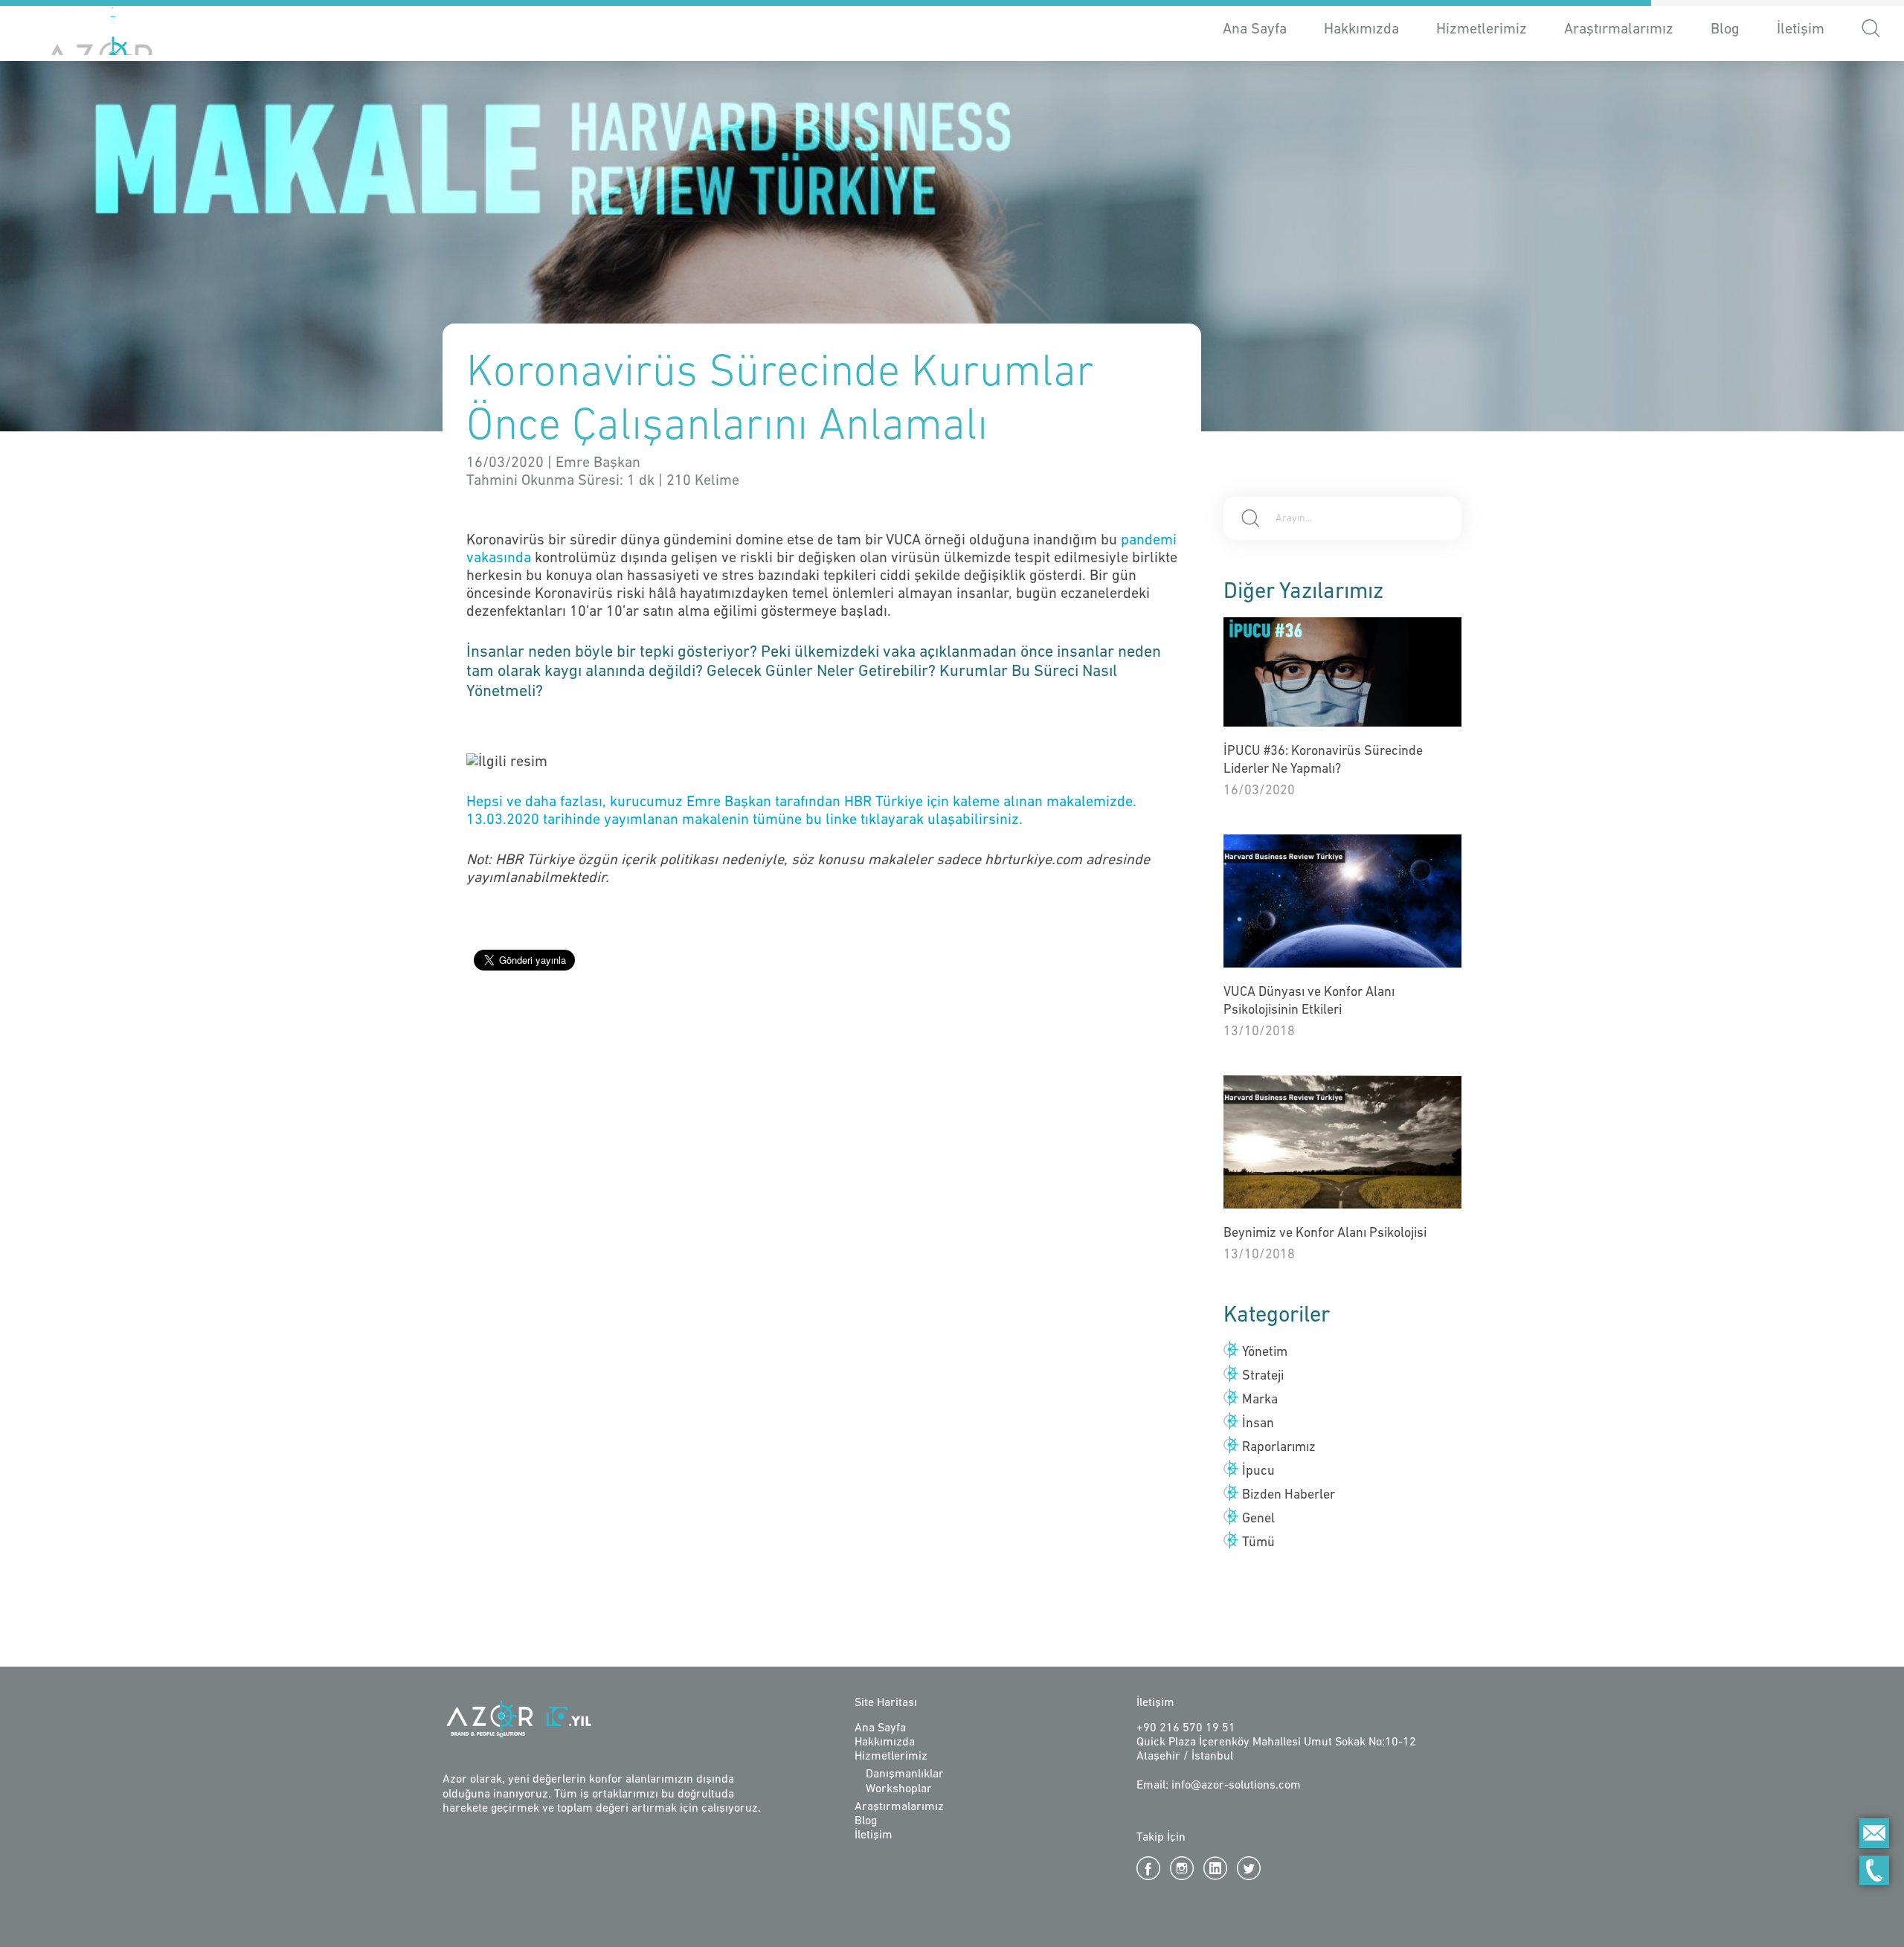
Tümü (1258, 1543)
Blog (1725, 30)
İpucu (1258, 1472)
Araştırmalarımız (1619, 30)
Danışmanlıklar (905, 1774)
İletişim (1801, 30)
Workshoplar (899, 1789)
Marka (1260, 1400)
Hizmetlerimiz (891, 1757)
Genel (1258, 1519)
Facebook (1148, 1868)
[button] (1871, 31)
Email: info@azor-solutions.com (1219, 1786)
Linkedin (1215, 1868)
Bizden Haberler (1289, 1496)
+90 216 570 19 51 (1186, 1728)
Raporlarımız (1279, 1448)
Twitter (1249, 1868)
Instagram (1182, 1868)
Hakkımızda (1361, 30)
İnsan (1258, 1424)
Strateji (1263, 1377)
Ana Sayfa (1255, 30)
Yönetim (1265, 1353)
